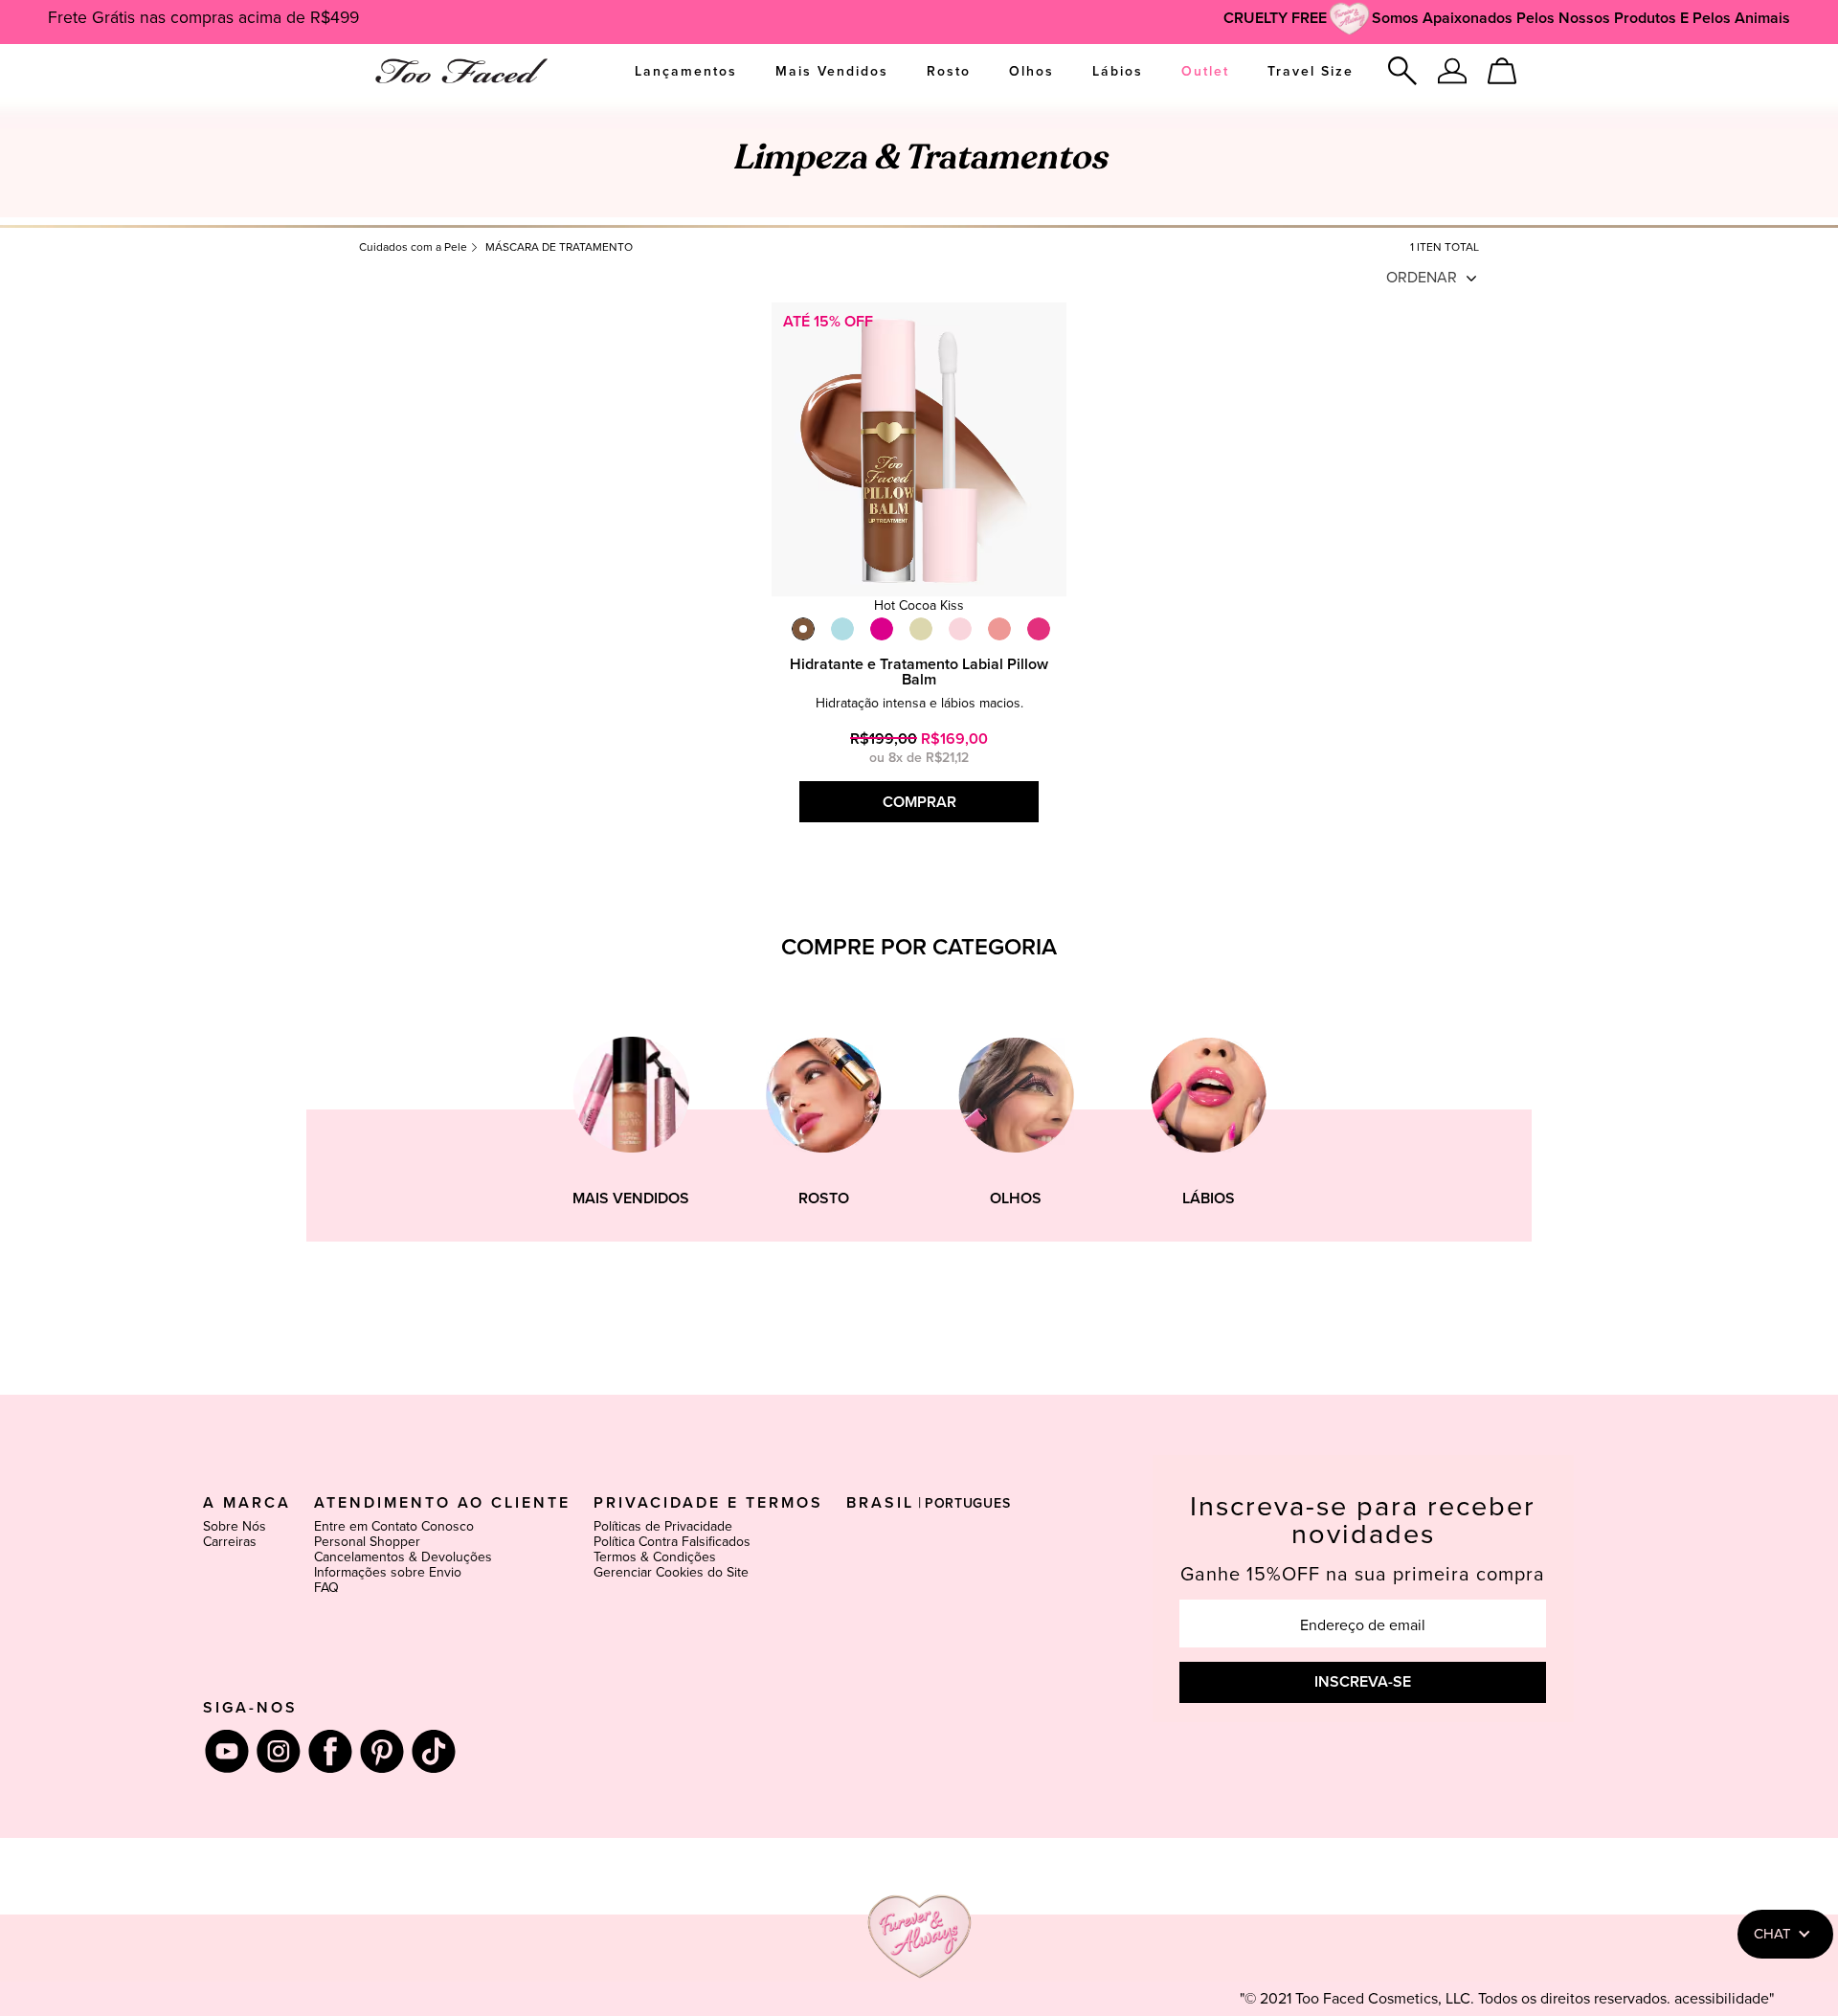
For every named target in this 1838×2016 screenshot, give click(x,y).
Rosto (949, 72)
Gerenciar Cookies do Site (671, 1573)
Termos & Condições (655, 1557)
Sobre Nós (235, 1527)
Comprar (919, 802)
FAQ (326, 1588)
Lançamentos (686, 72)
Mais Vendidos (832, 72)
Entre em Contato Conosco (394, 1527)
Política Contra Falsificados (672, 1542)
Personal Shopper (367, 1542)
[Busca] (1402, 71)
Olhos (1031, 72)
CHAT (1772, 1934)
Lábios (1118, 72)
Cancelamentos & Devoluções (403, 1557)
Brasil (880, 1503)
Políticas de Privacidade (663, 1527)
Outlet (1205, 72)
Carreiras (230, 1542)
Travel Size (1311, 72)
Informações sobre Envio (388, 1573)
